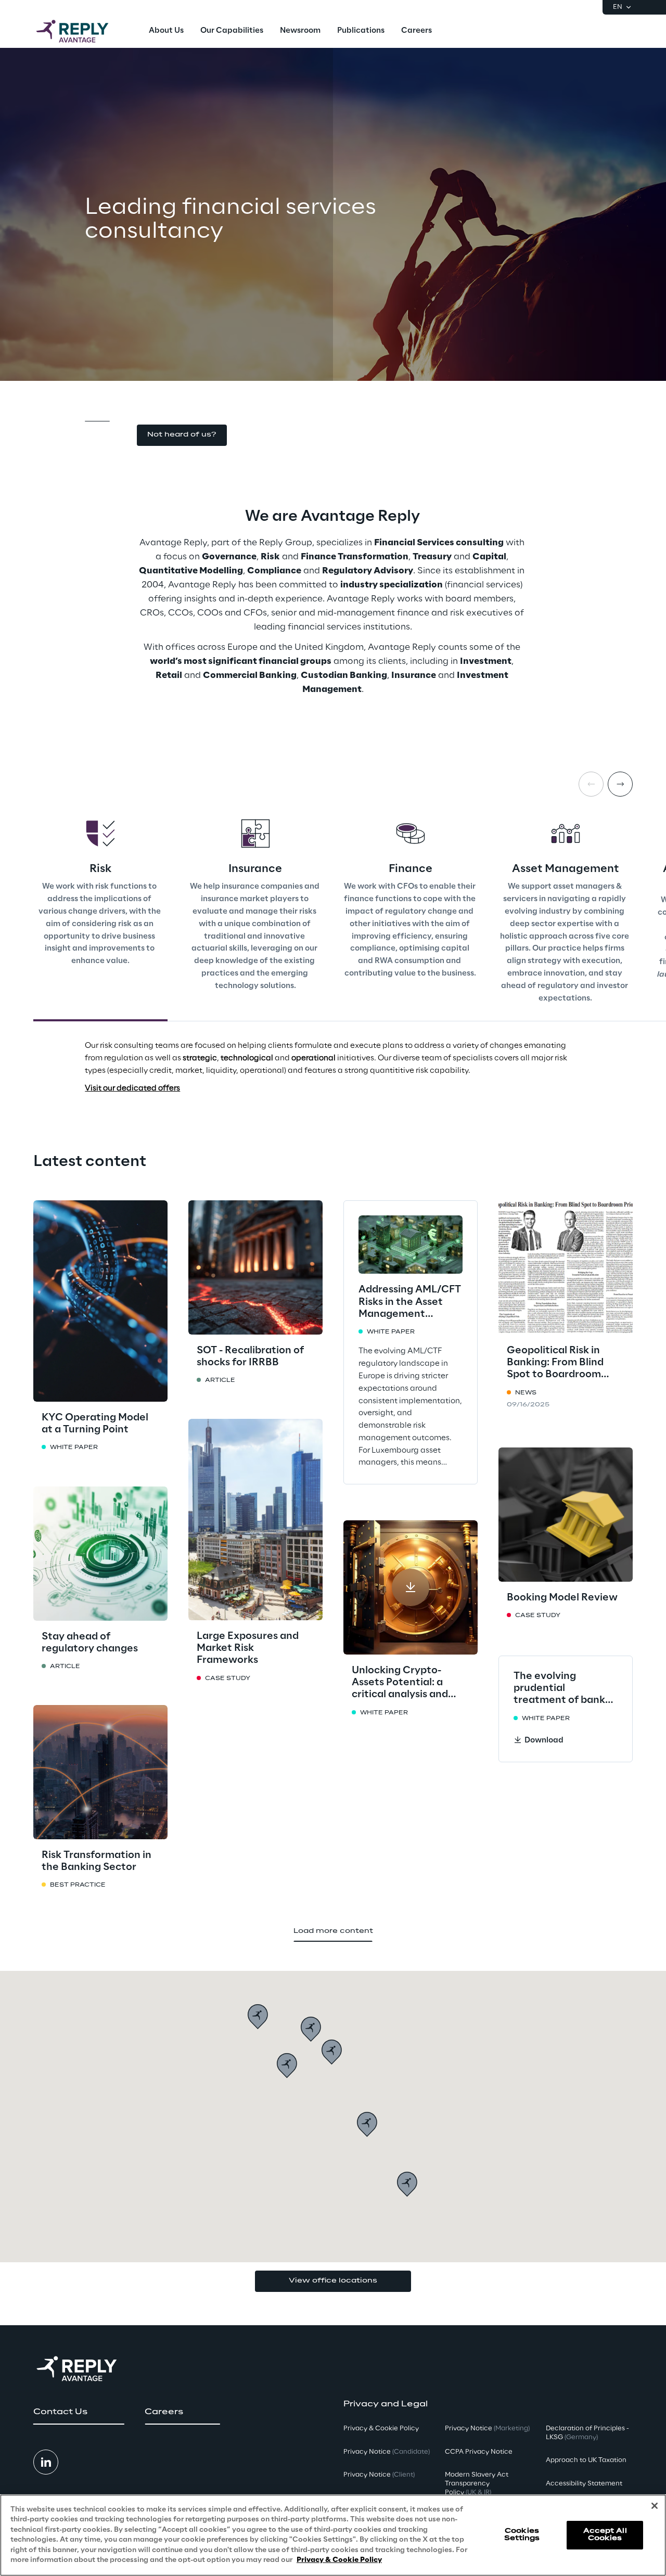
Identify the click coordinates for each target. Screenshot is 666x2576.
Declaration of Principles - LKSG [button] (587, 2433)
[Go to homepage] (83, 31)
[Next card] (620, 784)
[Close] (655, 2506)
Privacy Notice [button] (387, 2452)
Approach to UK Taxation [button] (586, 2460)
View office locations (333, 2281)
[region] (333, 2535)
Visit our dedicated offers (132, 1088)
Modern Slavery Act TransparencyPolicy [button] (477, 2484)
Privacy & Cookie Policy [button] (381, 2428)
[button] (182, 435)
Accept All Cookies (605, 2535)
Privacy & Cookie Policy (339, 2560)
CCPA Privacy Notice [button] (479, 2452)
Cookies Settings (522, 2535)
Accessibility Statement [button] (584, 2484)
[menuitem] (166, 31)
